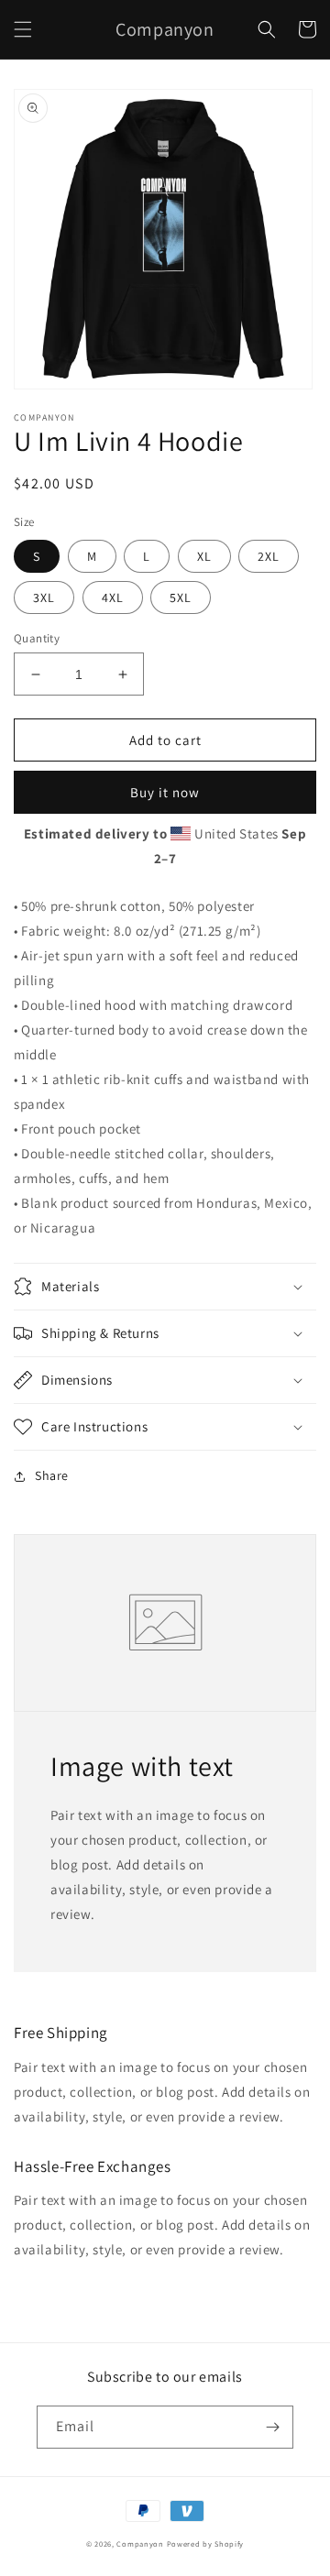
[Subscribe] (272, 2427)
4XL (113, 597)
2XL (269, 556)
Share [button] (52, 1475)
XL (204, 556)
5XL (181, 597)
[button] (23, 29)
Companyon (140, 2543)
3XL (44, 597)
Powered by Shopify (206, 2543)
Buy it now (165, 792)
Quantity (37, 638)
